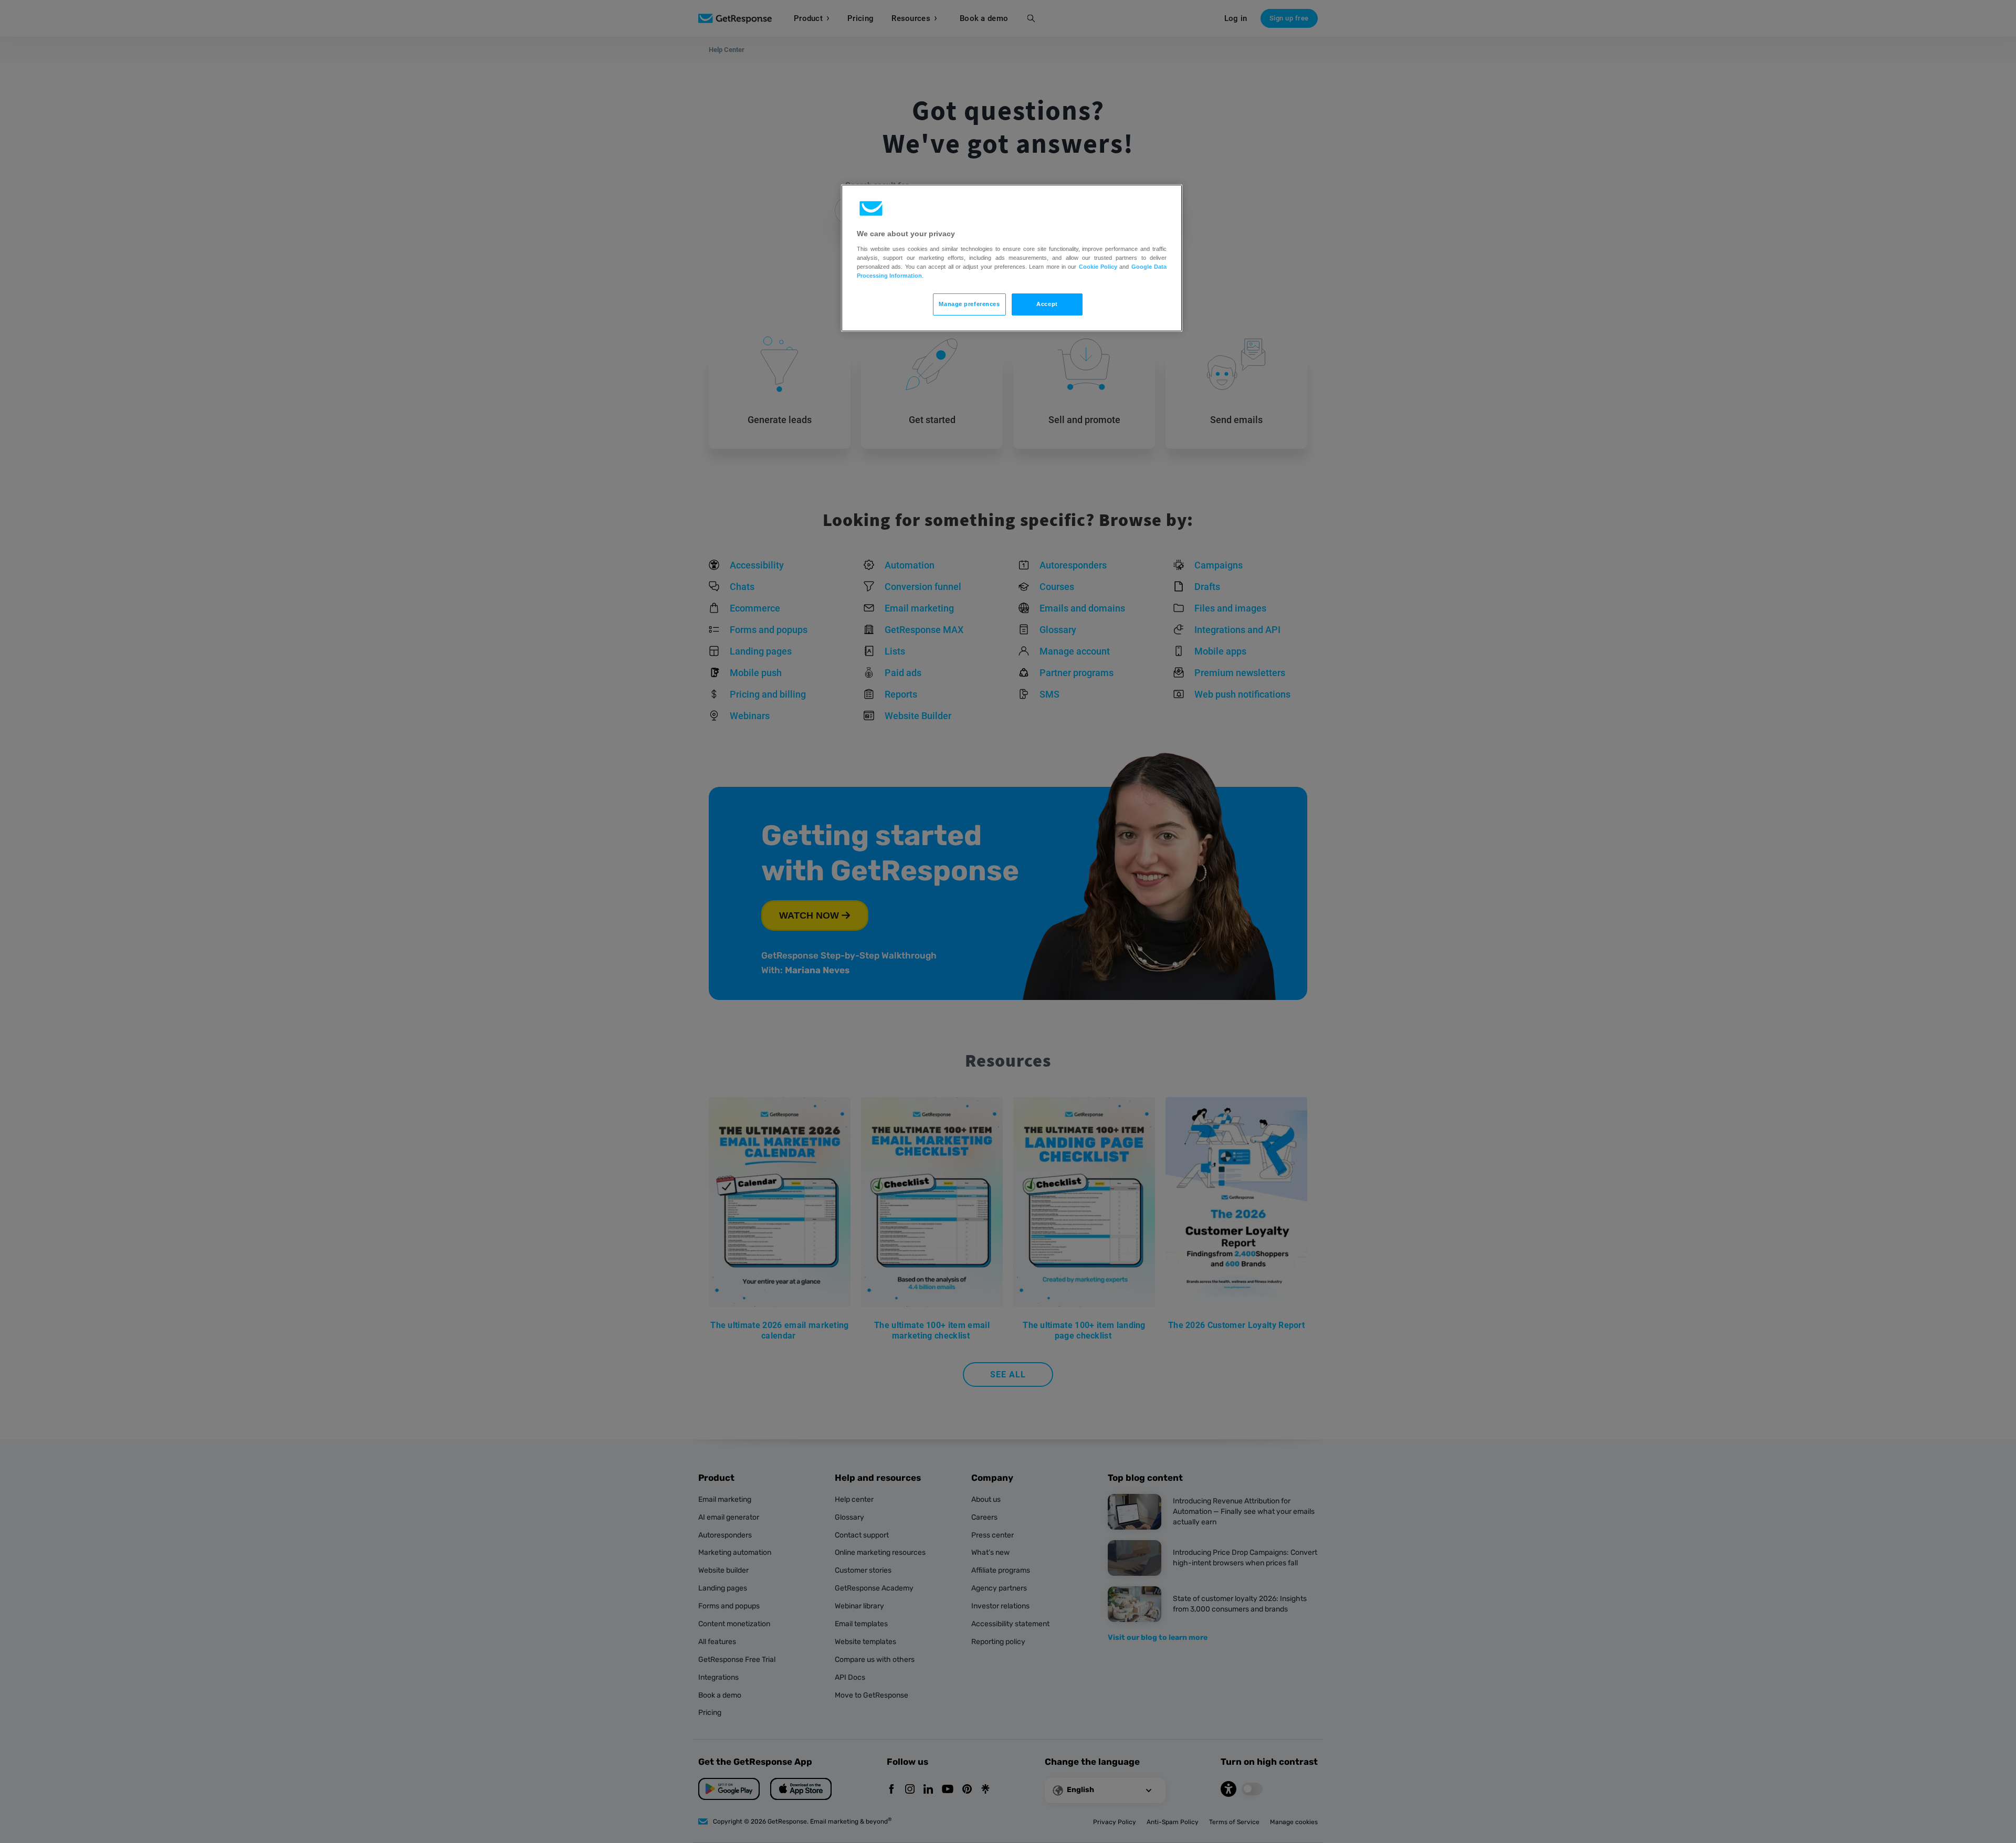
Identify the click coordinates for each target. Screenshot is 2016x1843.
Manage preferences (969, 304)
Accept (1047, 304)
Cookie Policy (1098, 267)
